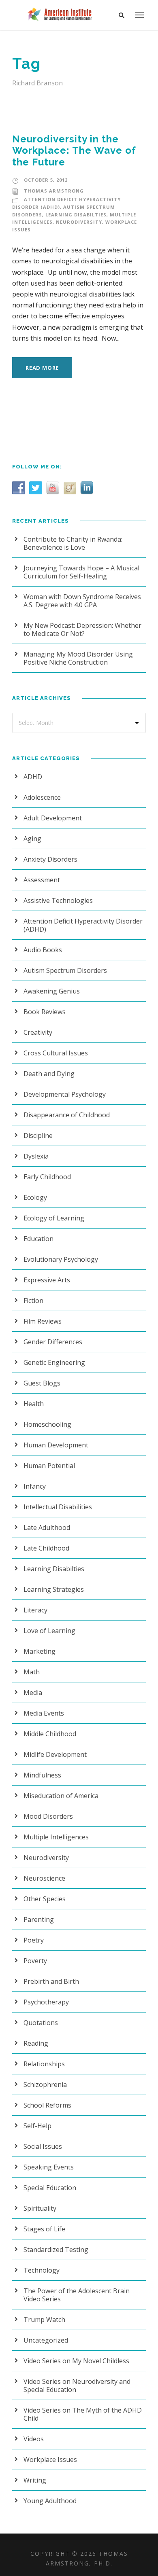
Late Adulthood (47, 1527)
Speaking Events (49, 2167)
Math (32, 1672)
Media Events (44, 1713)
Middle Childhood (50, 1734)
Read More (42, 368)
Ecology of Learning (54, 1218)
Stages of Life (44, 2229)
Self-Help (37, 2126)
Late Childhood (46, 1548)
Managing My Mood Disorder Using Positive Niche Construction (78, 658)
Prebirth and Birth (51, 1981)
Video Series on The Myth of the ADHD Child (83, 2414)
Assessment (42, 880)
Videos (34, 2439)
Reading (36, 2043)
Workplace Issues (50, 2459)
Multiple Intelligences (56, 1837)
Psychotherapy (46, 2002)
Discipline (38, 1135)
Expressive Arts (47, 1280)
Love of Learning (49, 1631)
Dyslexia (36, 1156)
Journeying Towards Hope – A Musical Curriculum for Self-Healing (81, 572)
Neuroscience (44, 1878)
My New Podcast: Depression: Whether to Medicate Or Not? (82, 629)
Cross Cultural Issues (56, 1053)
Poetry (34, 1940)
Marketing (39, 1651)
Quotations (41, 2023)
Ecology (35, 1197)
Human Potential (49, 1466)
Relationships (44, 2064)
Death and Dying (49, 1074)
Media (33, 1693)
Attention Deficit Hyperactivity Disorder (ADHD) (83, 925)
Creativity (38, 1032)
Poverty (35, 1961)
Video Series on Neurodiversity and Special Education (77, 2385)
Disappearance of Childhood (67, 1115)
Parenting (39, 1919)
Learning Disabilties (76, 215)
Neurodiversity (79, 222)
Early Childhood (47, 1177)
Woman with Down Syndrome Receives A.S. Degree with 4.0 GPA (82, 601)
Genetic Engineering (54, 1362)
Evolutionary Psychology (61, 1259)
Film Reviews (43, 1321)
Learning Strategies (54, 1589)
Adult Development (53, 818)
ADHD (33, 777)
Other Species (45, 1899)
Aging (32, 839)
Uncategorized (46, 2340)
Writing (35, 2480)
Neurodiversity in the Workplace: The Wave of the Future (74, 151)
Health (34, 1404)
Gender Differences (53, 1342)
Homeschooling (47, 1424)
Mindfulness (42, 1775)
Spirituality (40, 2208)
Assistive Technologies (58, 900)
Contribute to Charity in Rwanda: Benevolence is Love (73, 543)
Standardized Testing (56, 2250)
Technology (42, 2270)
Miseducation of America (61, 1796)
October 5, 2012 (46, 180)
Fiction (33, 1301)
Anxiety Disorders (50, 859)
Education (38, 1239)
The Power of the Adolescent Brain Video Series (77, 2295)
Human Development (56, 1445)
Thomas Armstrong (54, 191)
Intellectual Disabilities (58, 1507)
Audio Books (43, 950)
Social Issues (43, 2146)
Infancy (35, 1486)
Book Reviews (45, 1012)
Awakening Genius (52, 991)
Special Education (50, 2188)
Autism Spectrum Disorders (65, 970)
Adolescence (42, 797)
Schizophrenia (45, 2085)
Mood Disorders (48, 1816)
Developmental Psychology (65, 1094)
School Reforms (47, 2105)
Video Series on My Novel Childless (76, 2361)
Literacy (35, 1610)
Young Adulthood (50, 2501)
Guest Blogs (42, 1383)
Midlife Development (55, 1754)
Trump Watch (44, 2320)
